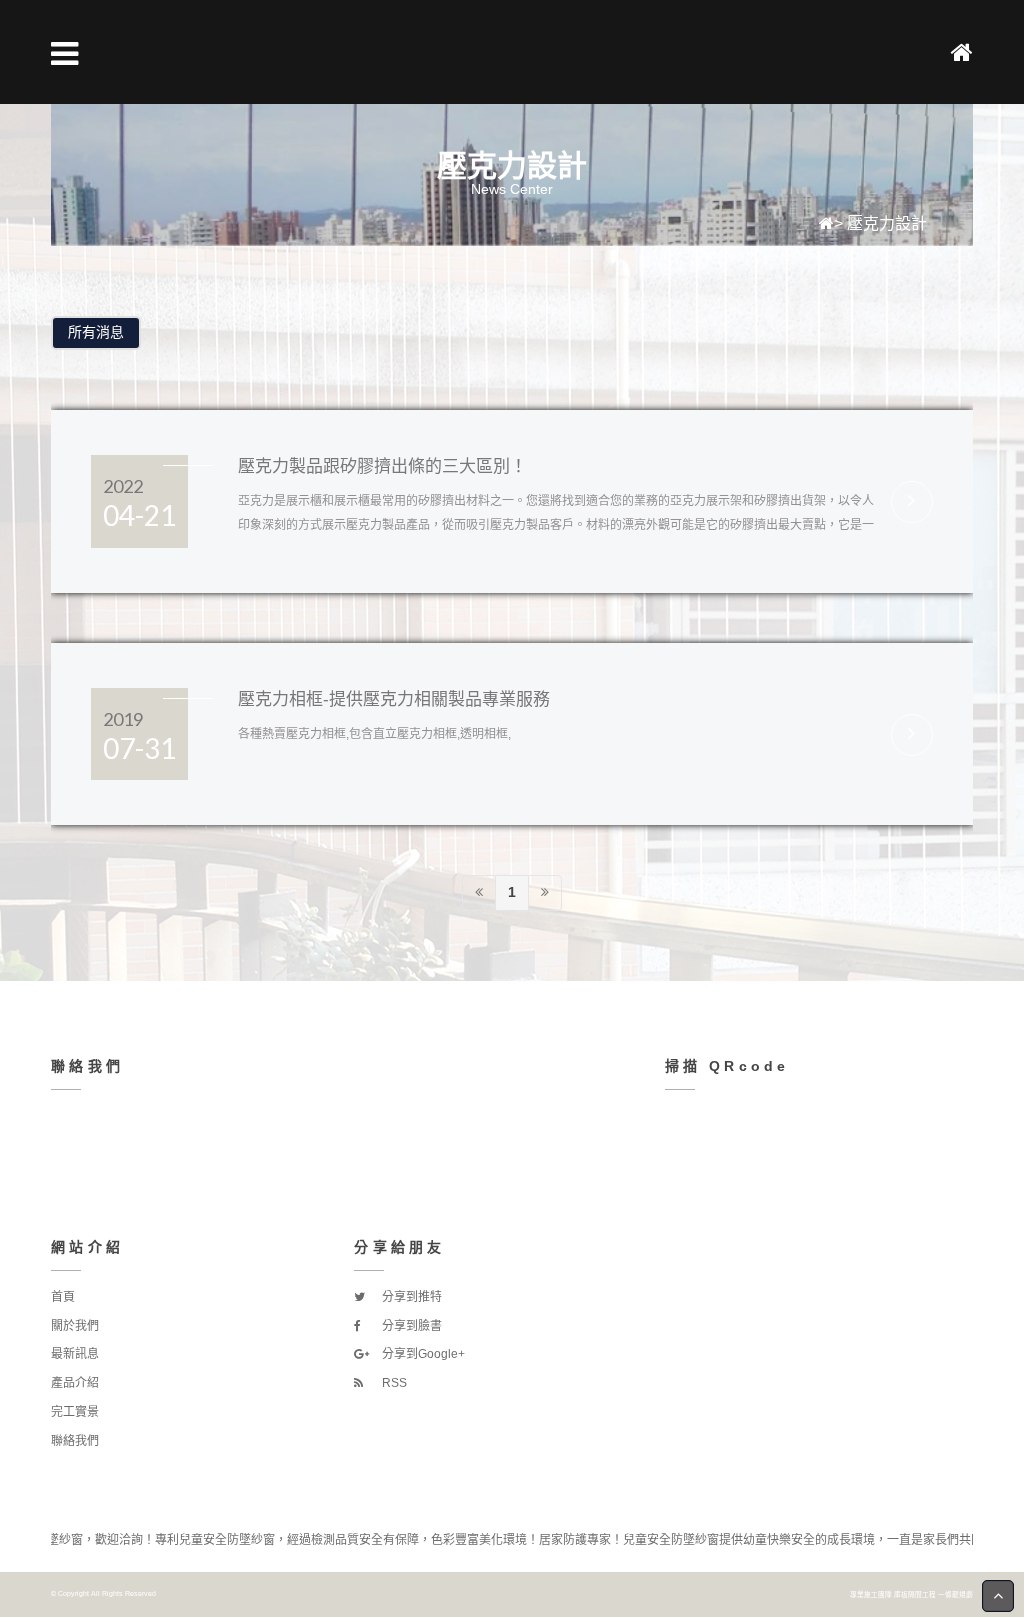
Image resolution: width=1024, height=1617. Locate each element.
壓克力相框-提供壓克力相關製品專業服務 (394, 699)
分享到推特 (410, 1297)
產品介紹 (75, 1383)
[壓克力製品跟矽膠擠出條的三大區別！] (912, 502)
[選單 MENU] (64, 54)
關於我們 (75, 1326)
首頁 (63, 1297)
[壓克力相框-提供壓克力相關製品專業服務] (912, 735)
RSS (393, 1383)
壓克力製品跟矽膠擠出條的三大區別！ (382, 466)
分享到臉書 (410, 1326)
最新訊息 (75, 1354)
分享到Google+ (422, 1354)
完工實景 (75, 1412)
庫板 (901, 1594)
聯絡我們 (75, 1441)
